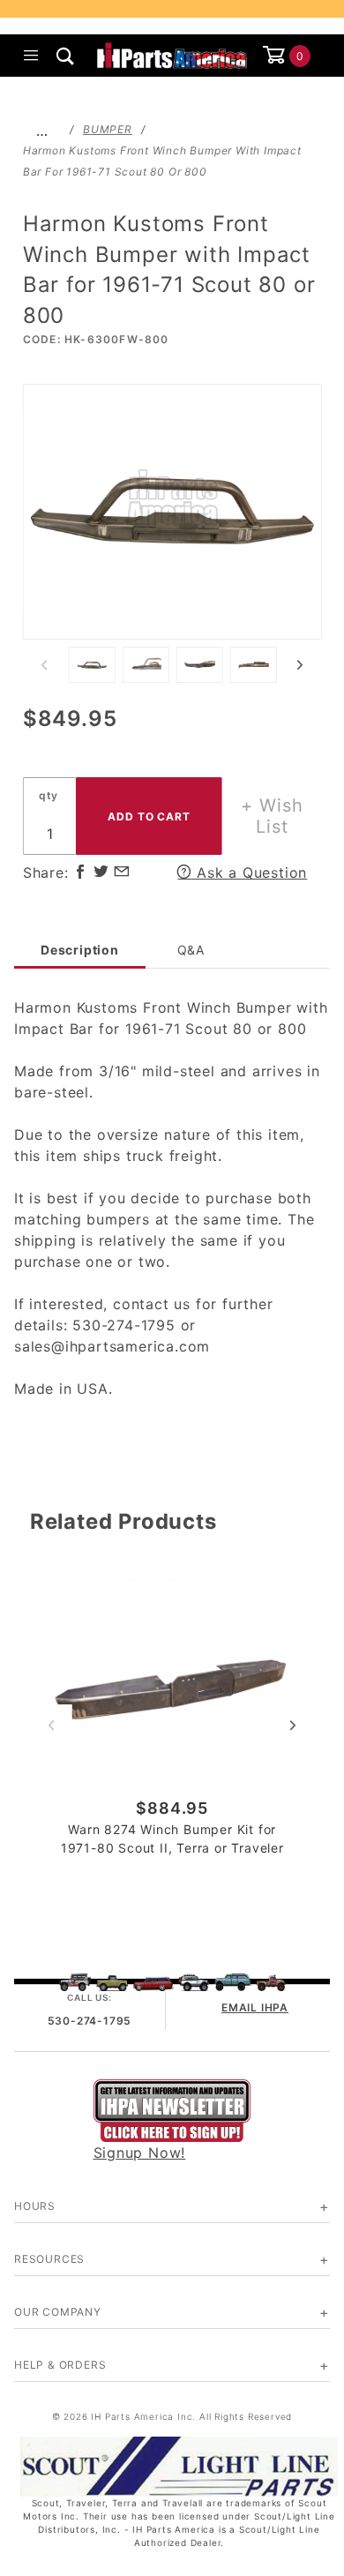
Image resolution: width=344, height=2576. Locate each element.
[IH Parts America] (172, 54)
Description (80, 950)
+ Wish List (272, 816)
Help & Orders (60, 2365)
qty (49, 795)
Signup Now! (140, 2153)
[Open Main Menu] (31, 56)
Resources (49, 2259)
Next (300, 665)
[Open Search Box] (66, 56)
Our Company (58, 2312)
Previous (44, 665)
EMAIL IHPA (255, 2007)
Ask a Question (249, 872)
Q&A (191, 950)
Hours (35, 2206)
